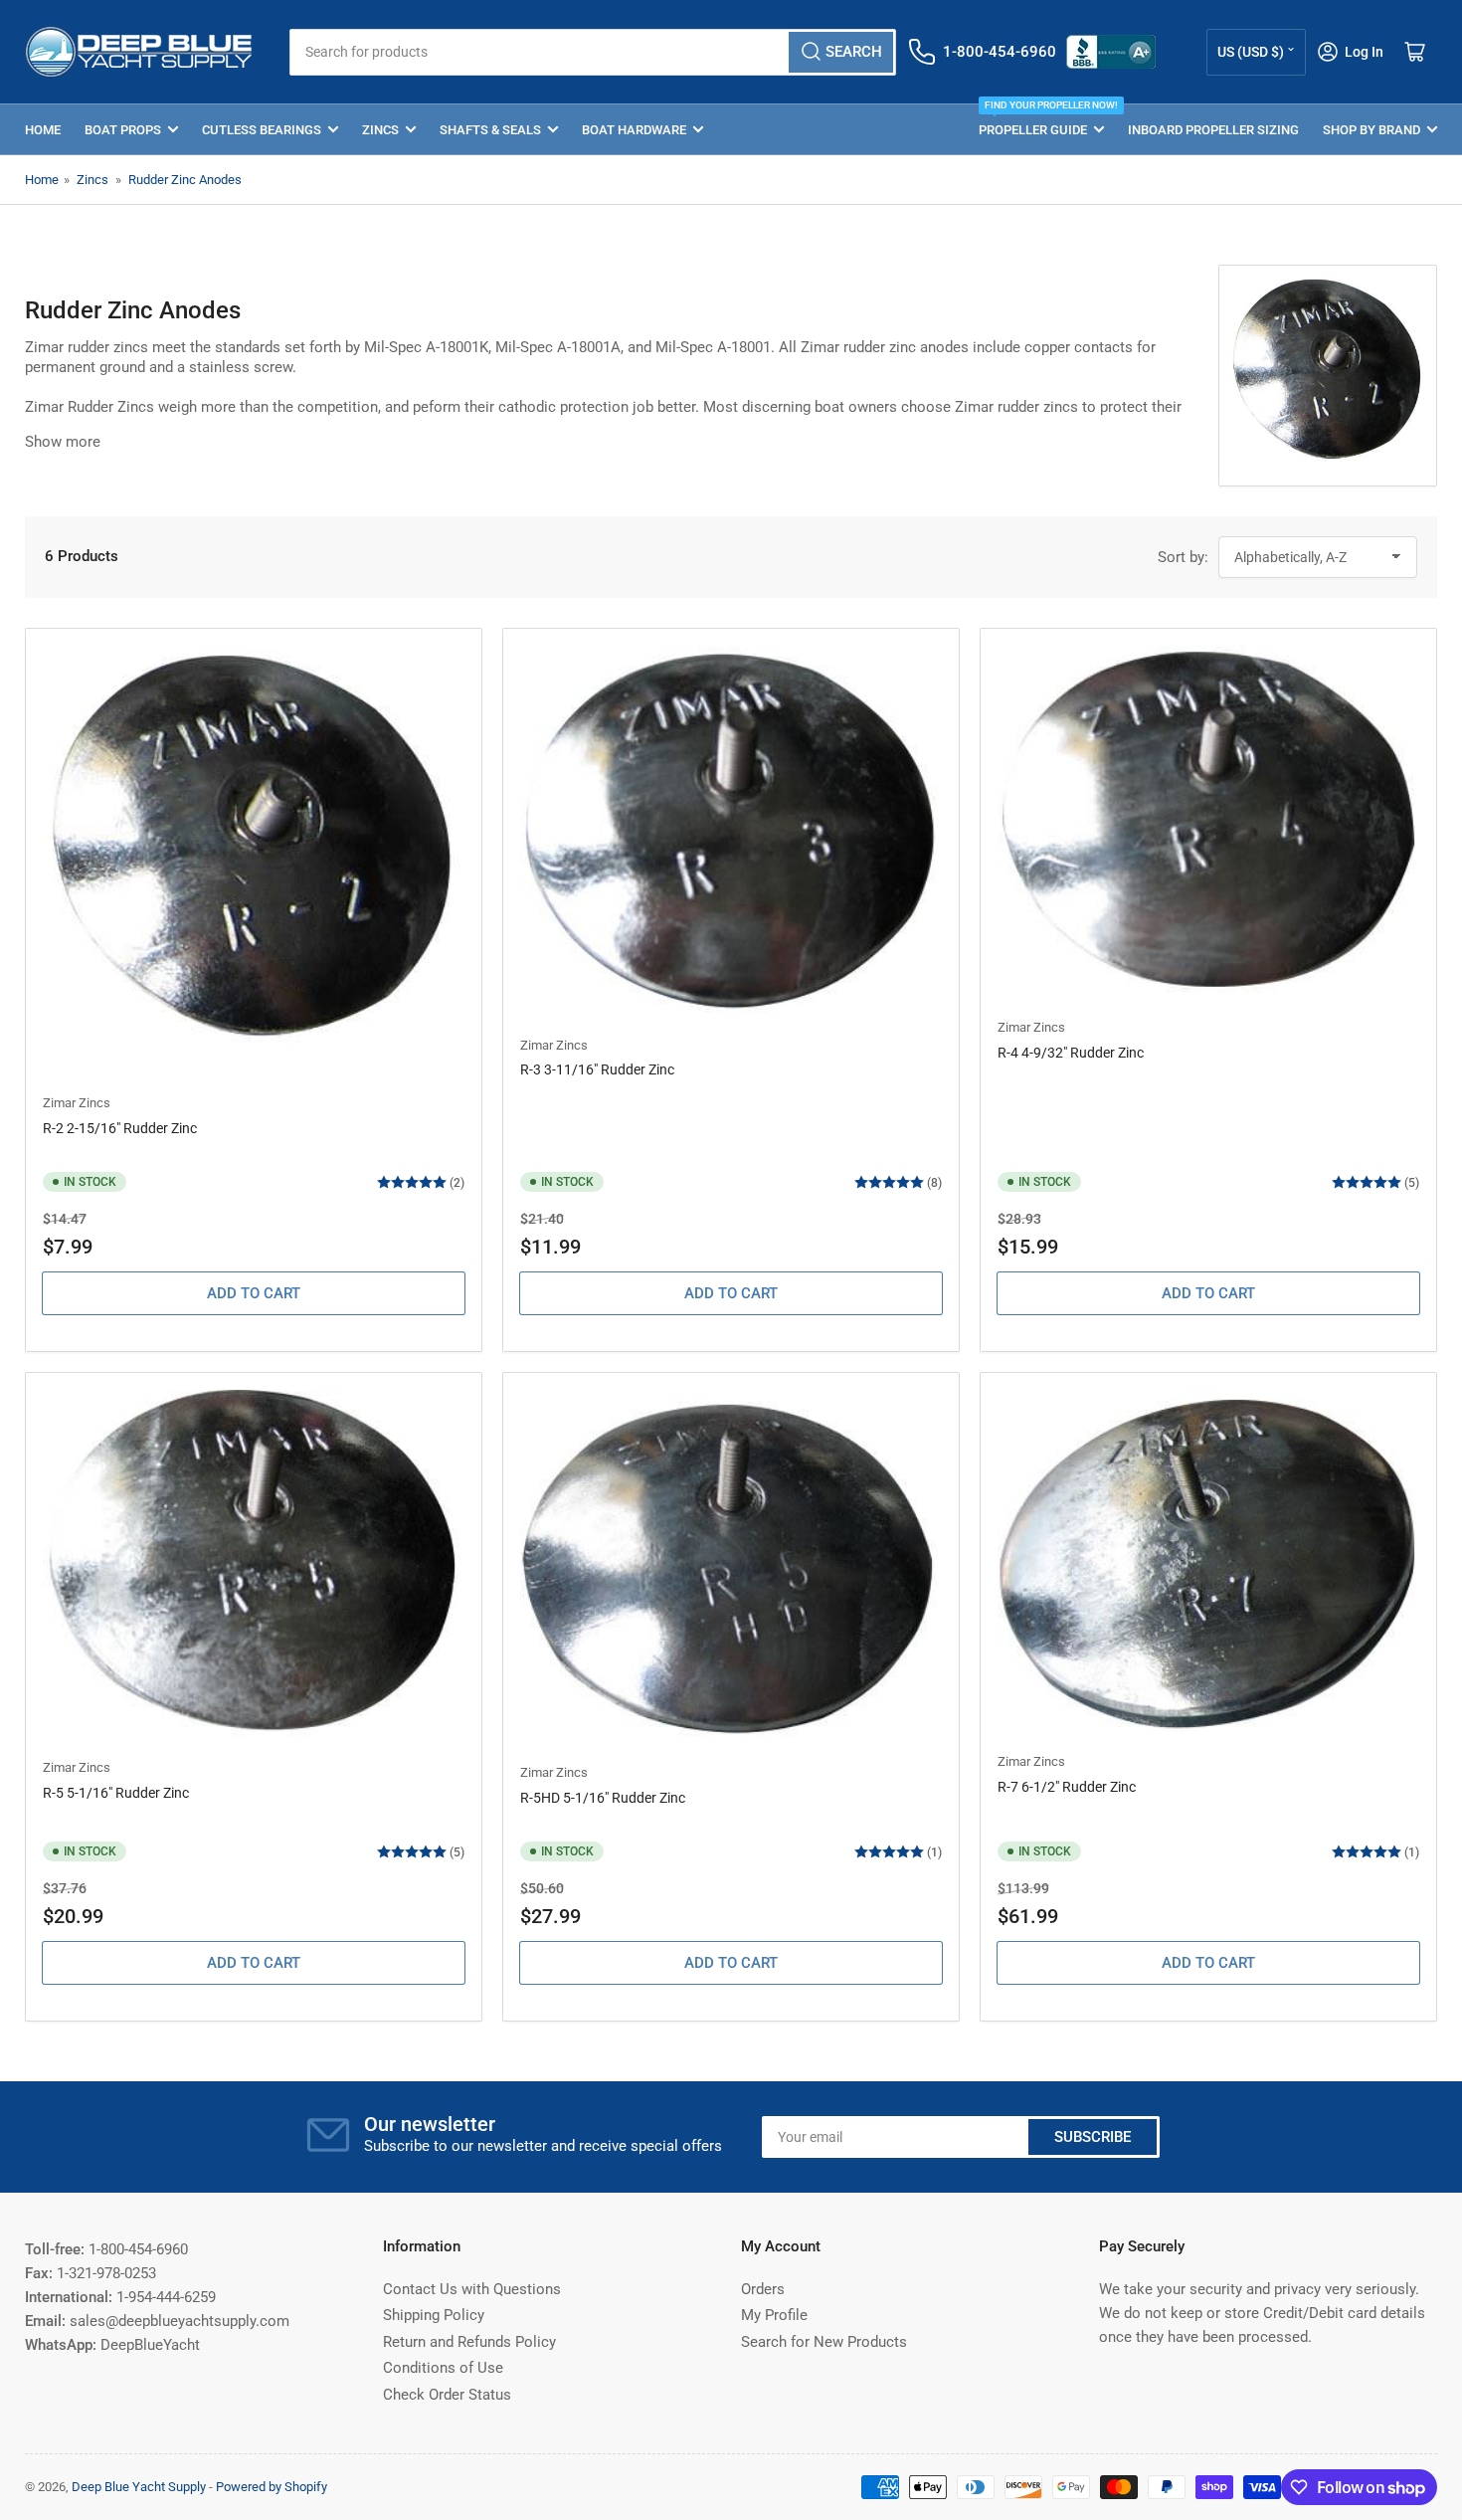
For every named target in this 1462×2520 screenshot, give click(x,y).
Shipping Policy (434, 2315)
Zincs (380, 130)
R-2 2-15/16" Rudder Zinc (120, 1128)
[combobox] (592, 52)
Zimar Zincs (77, 1103)
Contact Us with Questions (472, 2289)
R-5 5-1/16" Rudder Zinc (116, 1793)
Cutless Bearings (262, 130)
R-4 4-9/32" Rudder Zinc (1071, 1053)
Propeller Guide (1041, 121)
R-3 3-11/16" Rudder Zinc (597, 1069)
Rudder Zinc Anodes (185, 180)
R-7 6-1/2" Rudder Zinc (1067, 1787)
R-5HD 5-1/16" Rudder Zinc (603, 1798)
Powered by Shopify (272, 2487)
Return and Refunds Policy (469, 2342)
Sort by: (1183, 557)
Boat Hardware (634, 130)
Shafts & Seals (490, 130)
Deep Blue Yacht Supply (139, 2487)
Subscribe (1093, 2137)
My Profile (774, 2315)
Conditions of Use (443, 2368)
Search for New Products (824, 2342)
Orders (763, 2289)
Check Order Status (447, 2395)
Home (43, 130)
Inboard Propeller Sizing (1213, 130)
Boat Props (123, 130)
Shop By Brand (1371, 130)
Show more (63, 442)
